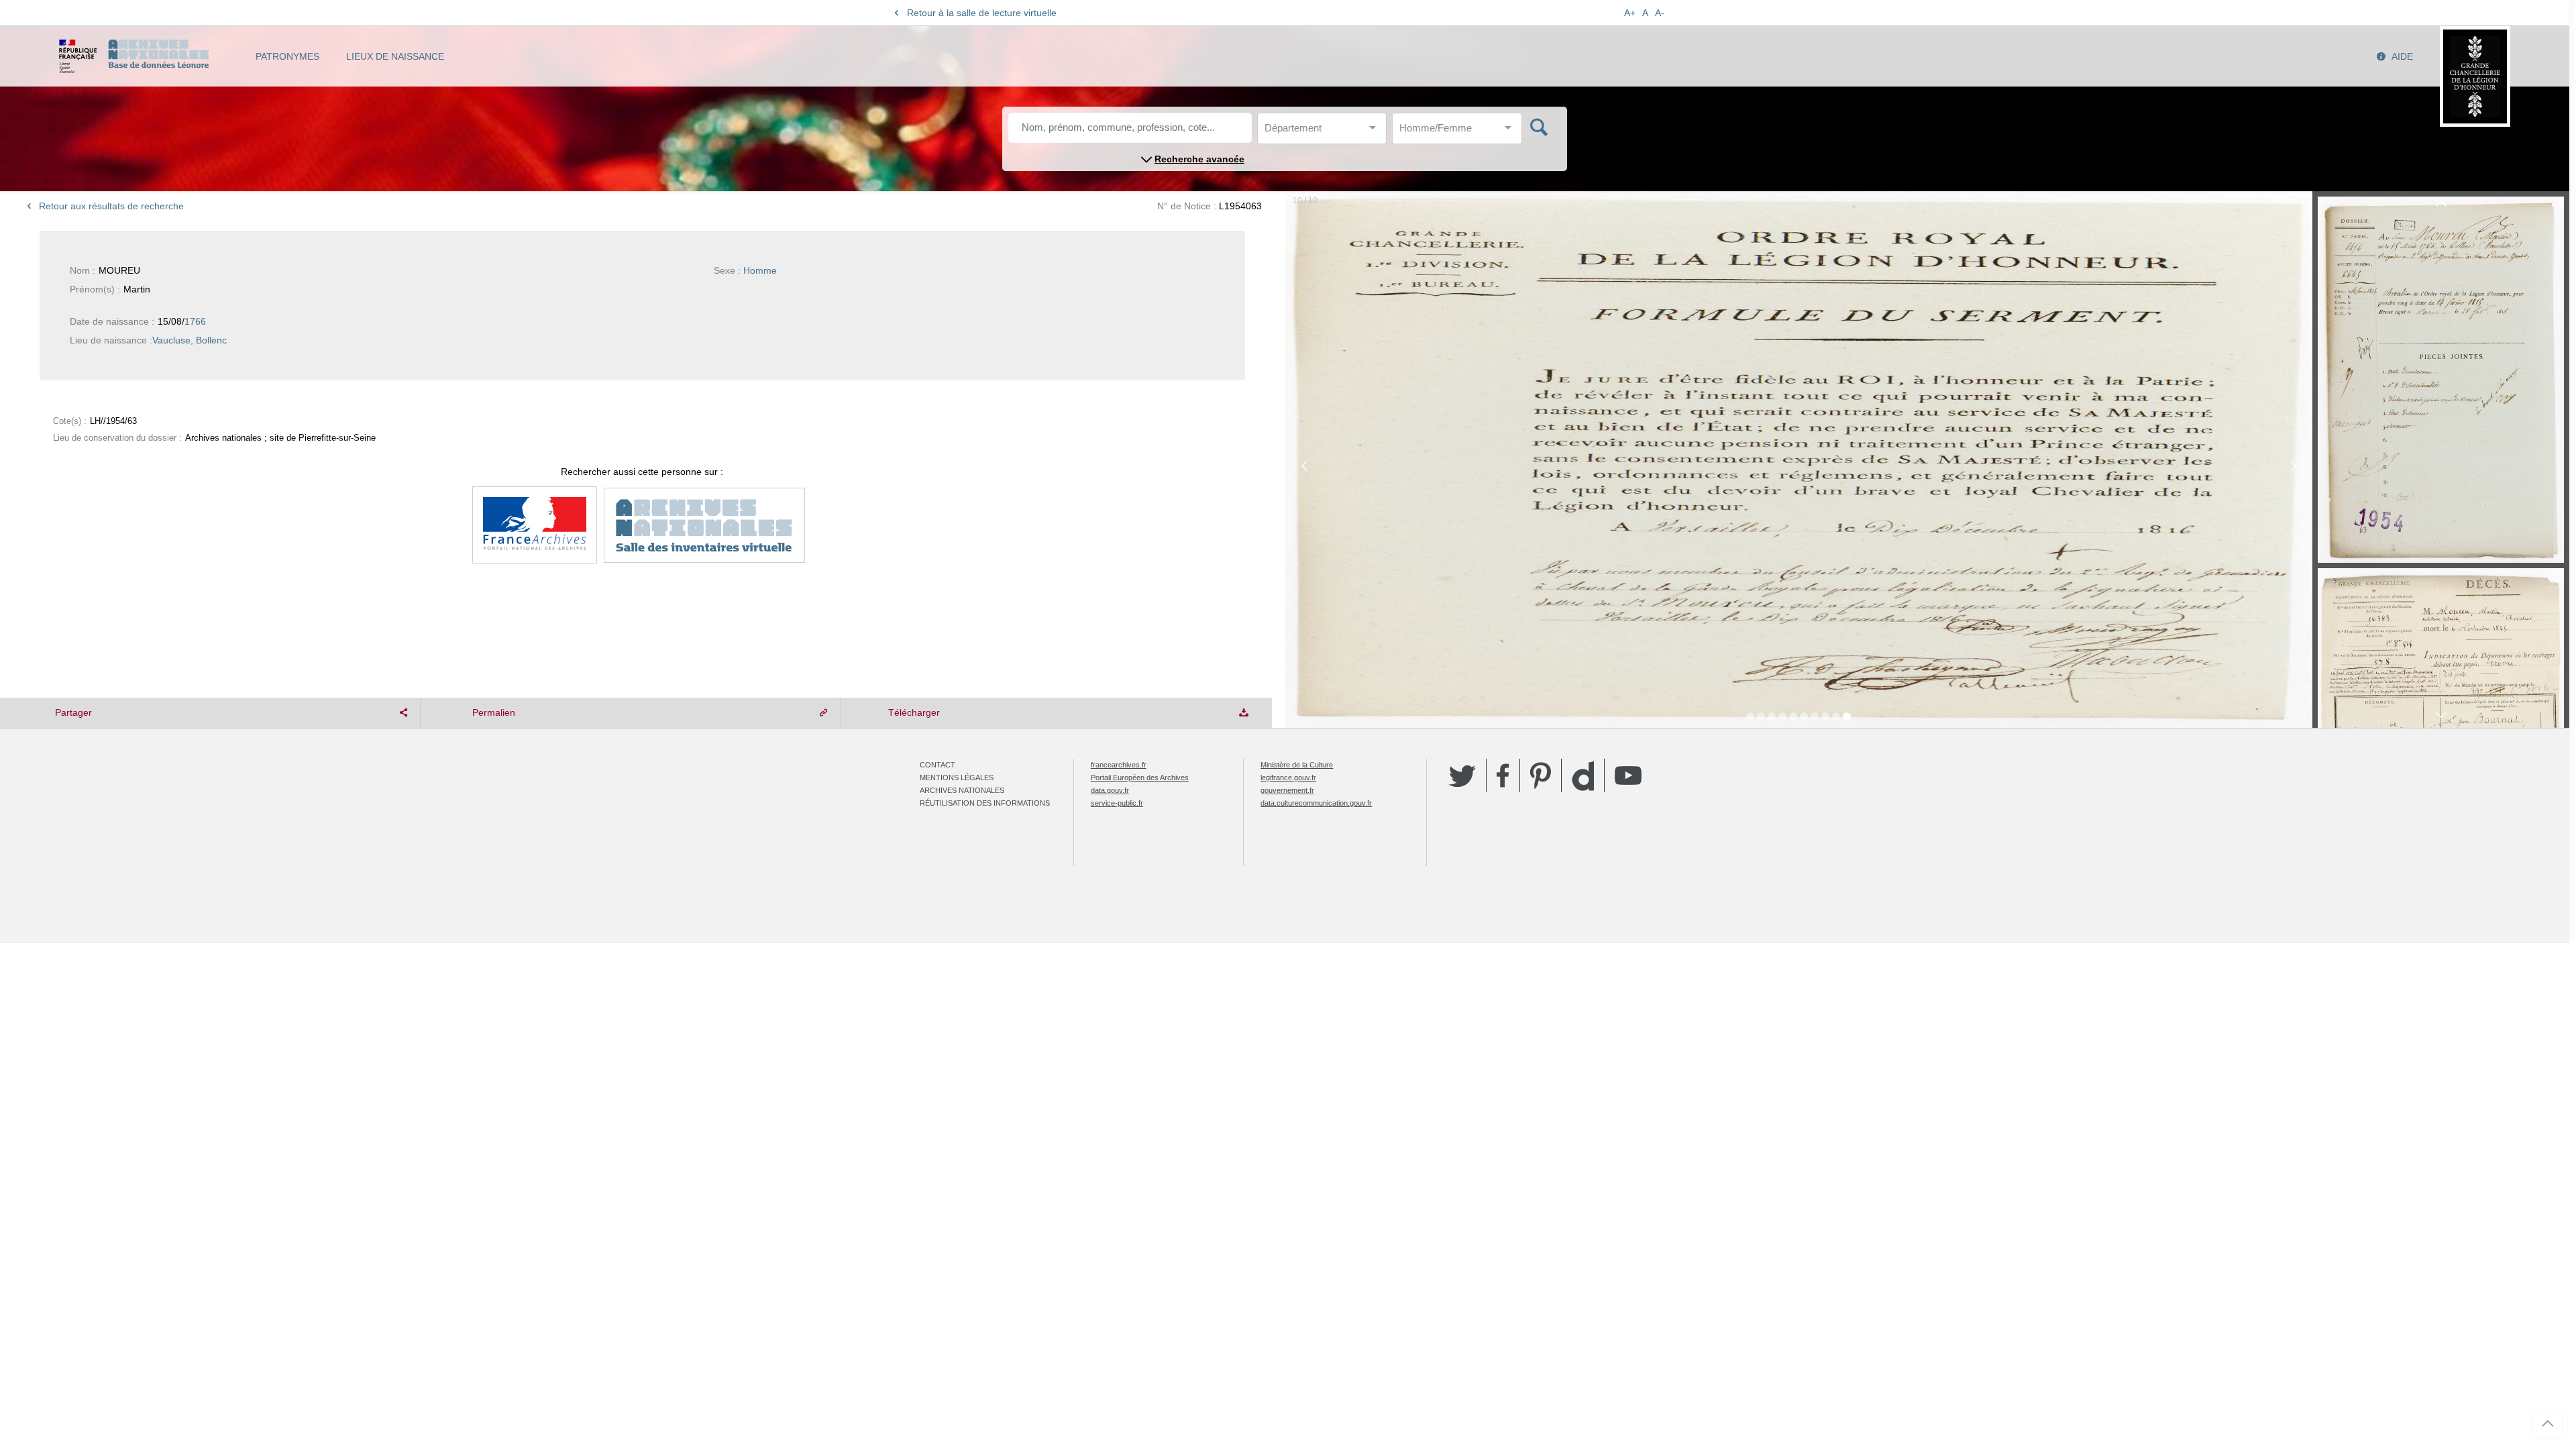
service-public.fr (1117, 803)
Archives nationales (962, 790)
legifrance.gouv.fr (1288, 777)
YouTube (1628, 775)
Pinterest (1541, 775)
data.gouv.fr (1110, 790)
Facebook (1503, 775)
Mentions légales (957, 777)
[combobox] (1325, 132)
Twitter (1462, 775)
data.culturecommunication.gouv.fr (1316, 803)
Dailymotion (1583, 776)
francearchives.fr (1119, 765)
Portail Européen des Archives (1140, 777)
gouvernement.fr (1287, 790)
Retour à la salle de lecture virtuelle (982, 13)
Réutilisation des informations (985, 803)
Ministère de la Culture (1297, 765)
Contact (937, 765)
